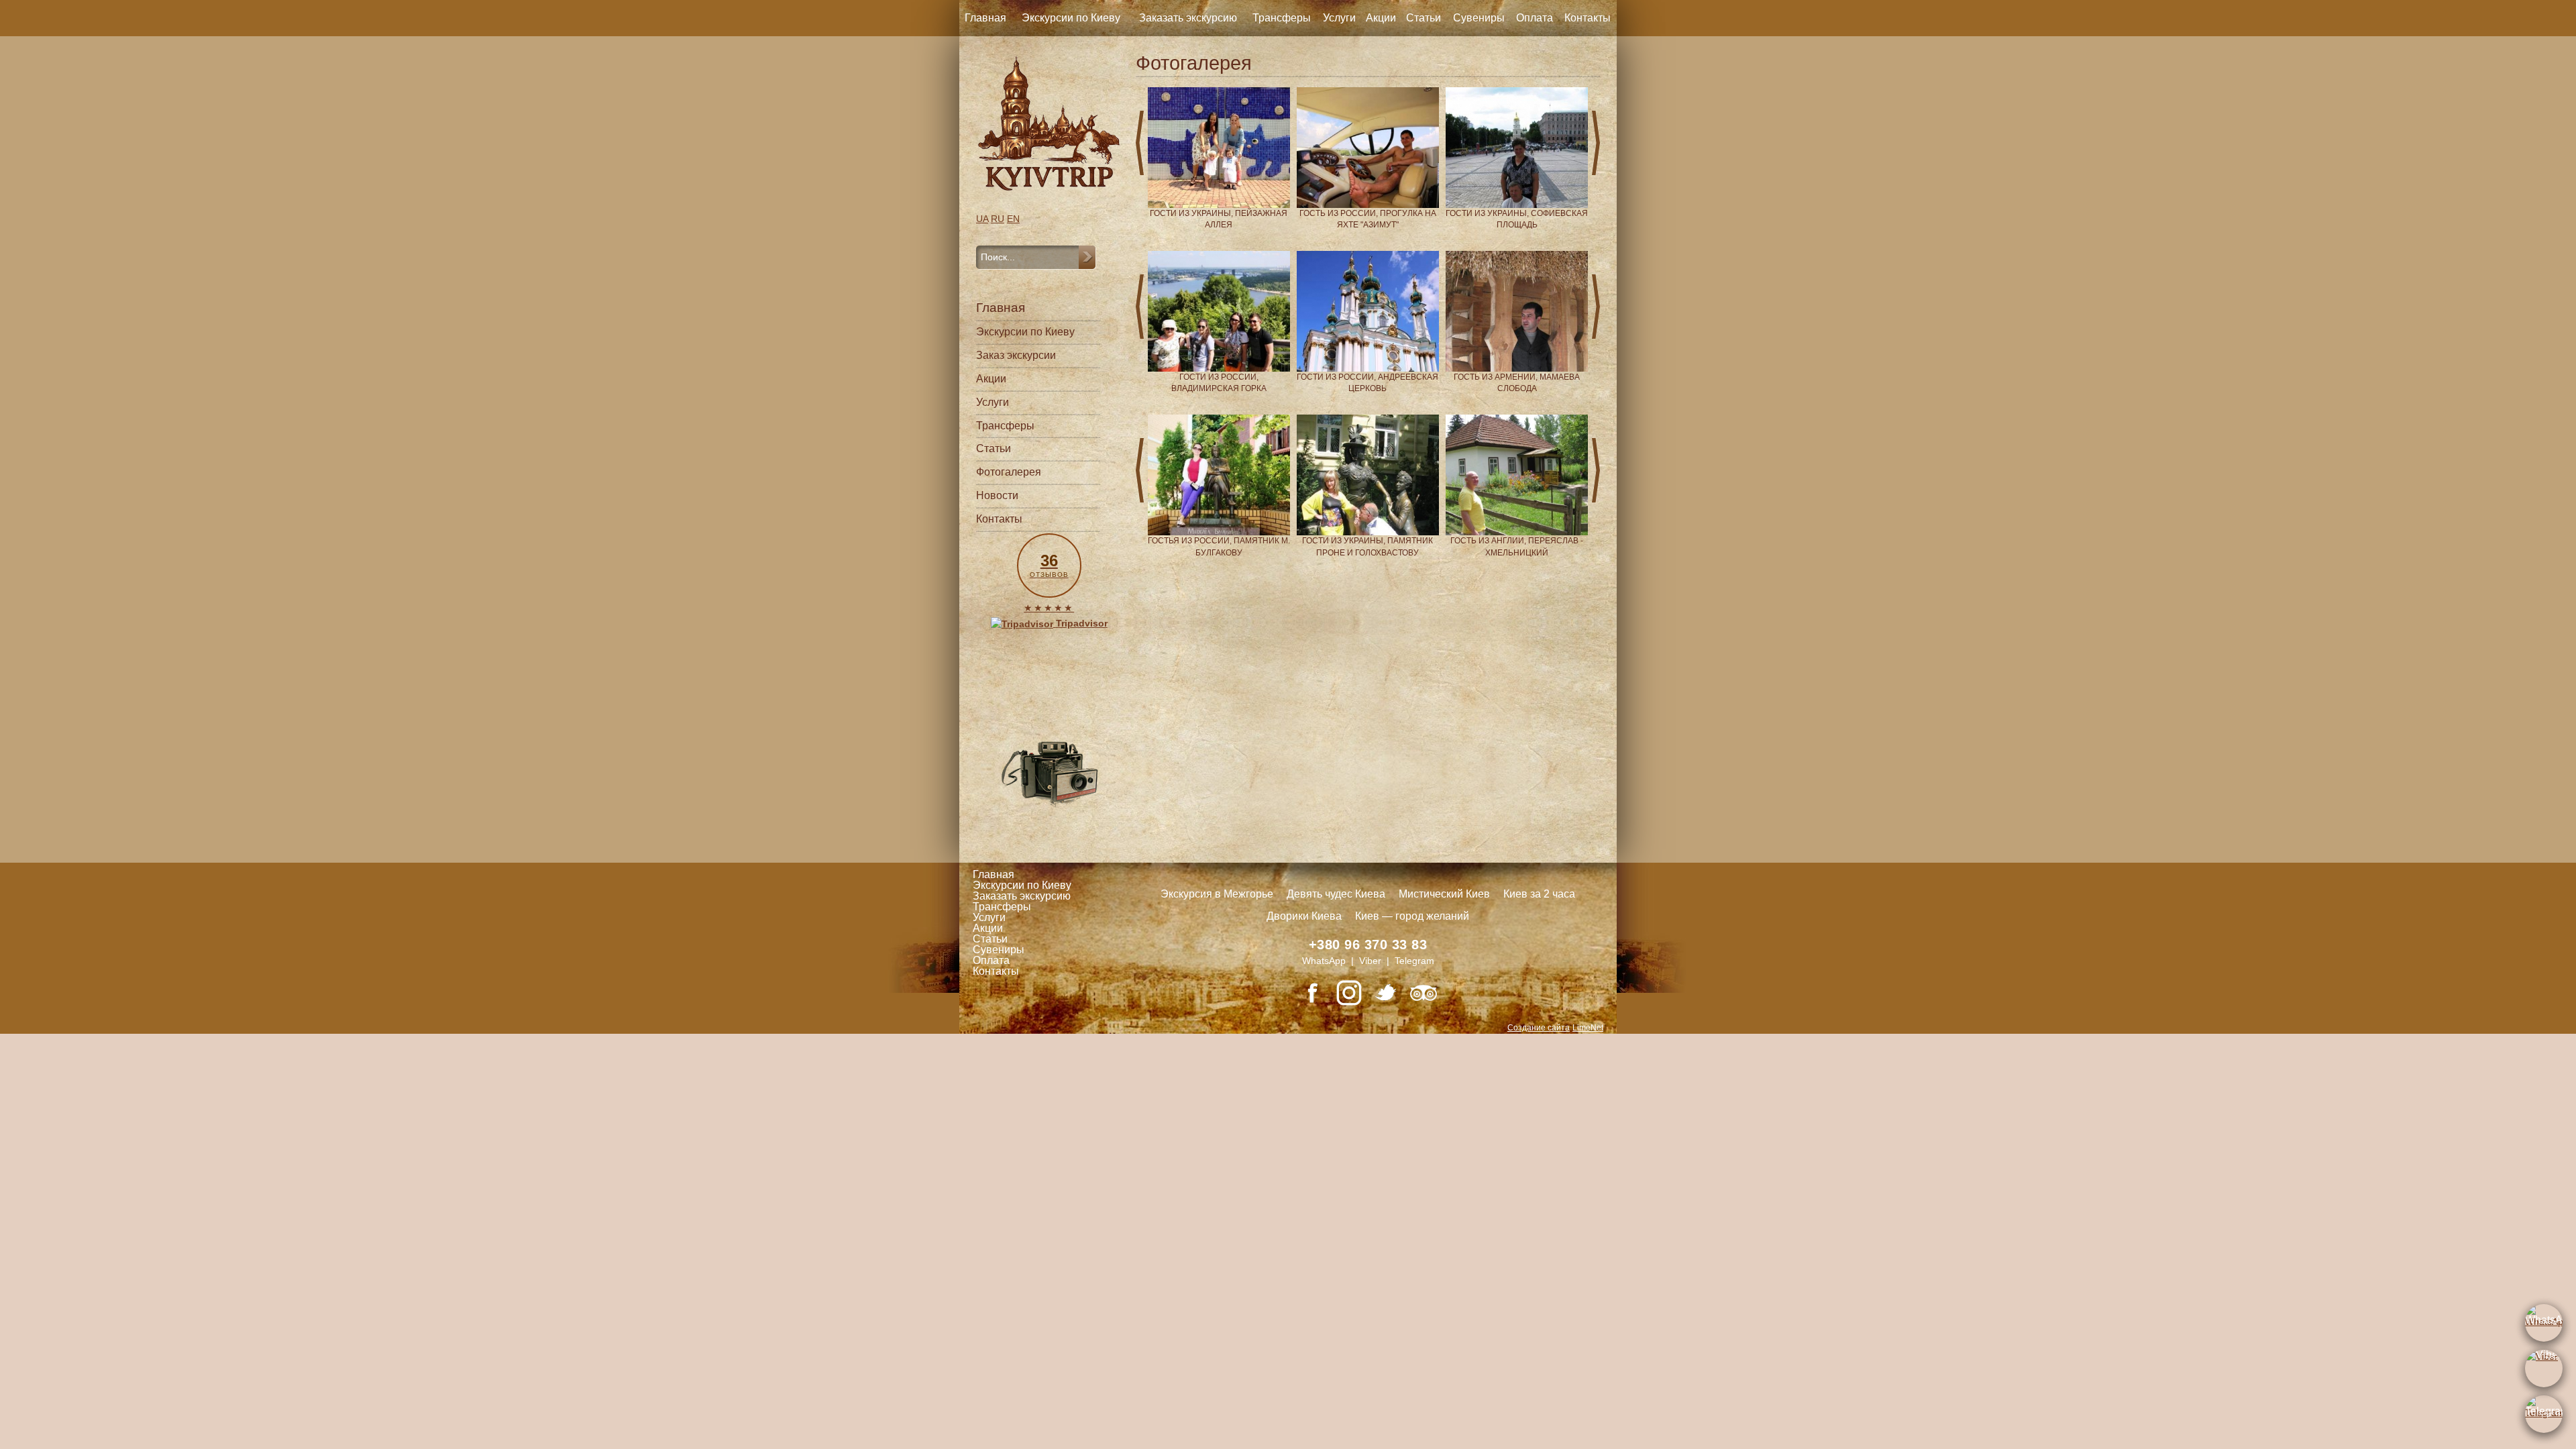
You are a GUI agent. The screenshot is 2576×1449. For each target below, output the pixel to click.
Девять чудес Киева (1336, 894)
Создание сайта (1539, 1028)
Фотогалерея (1009, 472)
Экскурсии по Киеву (1071, 18)
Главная (985, 18)
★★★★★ (1049, 608)
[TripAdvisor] (1424, 993)
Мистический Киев (1444, 894)
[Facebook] (1312, 993)
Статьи (1424, 18)
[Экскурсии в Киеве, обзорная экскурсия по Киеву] (1049, 123)
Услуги (1339, 18)
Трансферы (1282, 18)
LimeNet (1588, 1028)
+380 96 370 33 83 (1368, 945)
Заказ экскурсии (1016, 355)
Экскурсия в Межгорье (1217, 894)
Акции (1381, 18)
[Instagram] (1349, 993)
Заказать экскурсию (1188, 18)
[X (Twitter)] (1386, 993)
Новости (997, 495)
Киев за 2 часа (1539, 894)
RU (998, 219)
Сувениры (1479, 18)
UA (982, 219)
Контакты (1588, 18)
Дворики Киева (1304, 916)
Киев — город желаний (1412, 916)
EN (1013, 219)
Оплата (1535, 18)
